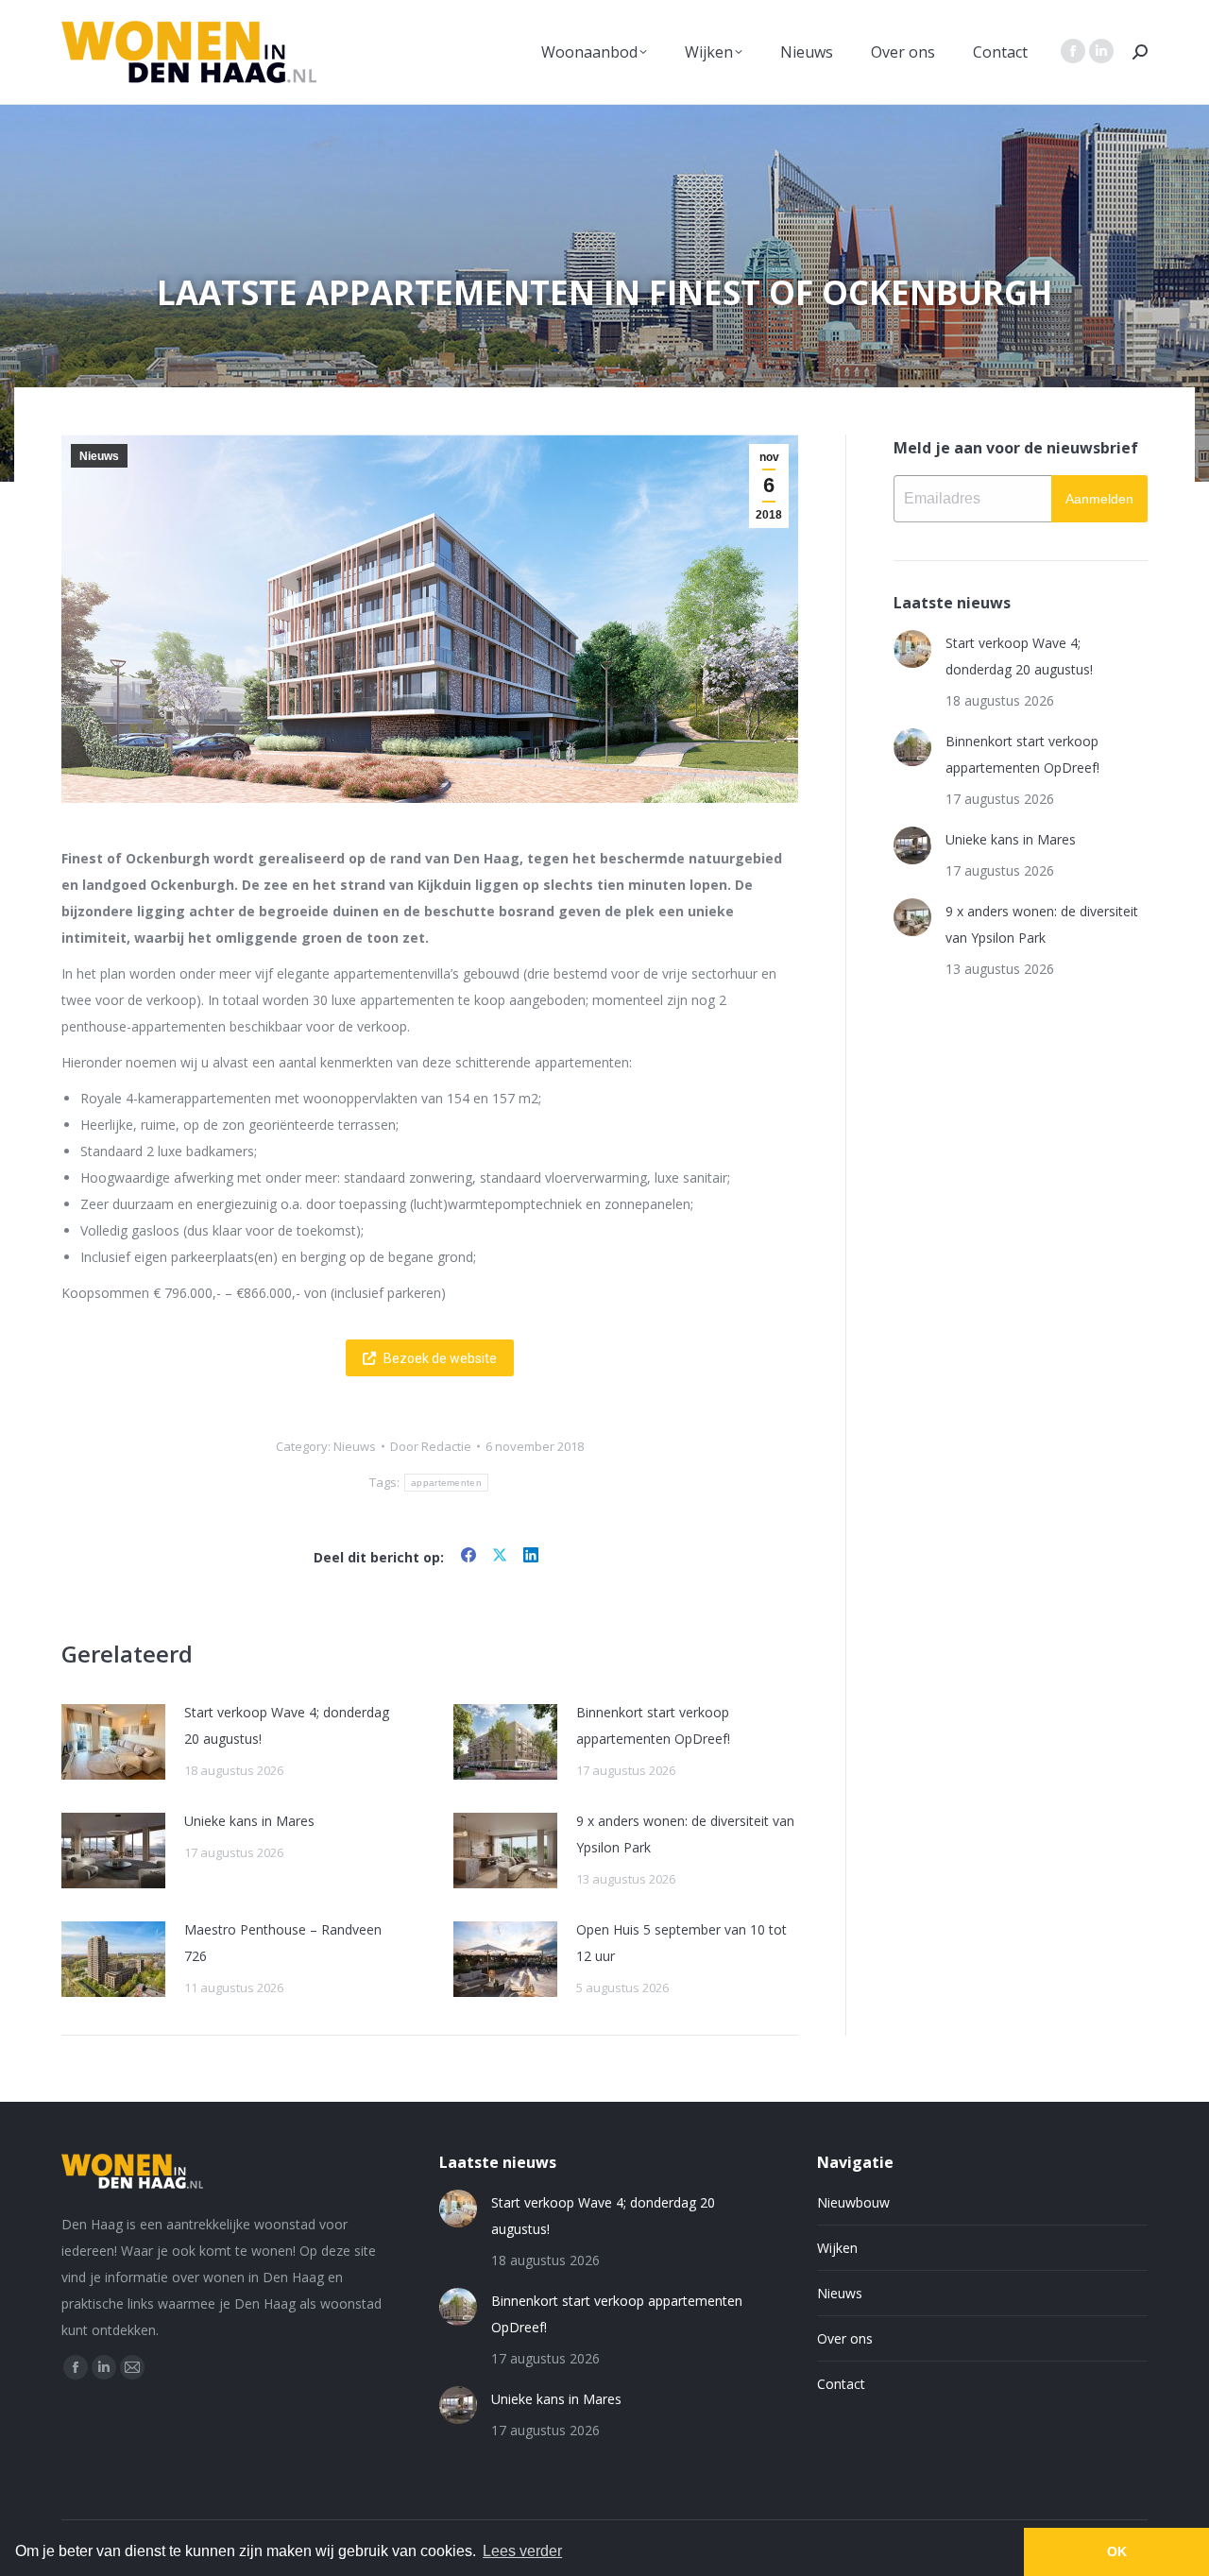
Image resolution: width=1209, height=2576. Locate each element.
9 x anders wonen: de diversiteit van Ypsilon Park (685, 1834)
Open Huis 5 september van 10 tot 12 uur (681, 1943)
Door (431, 1446)
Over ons (845, 2338)
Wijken (837, 2248)
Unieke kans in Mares (249, 1821)
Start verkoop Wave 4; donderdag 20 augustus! (287, 1725)
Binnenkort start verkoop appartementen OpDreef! (653, 1725)
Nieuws (99, 456)
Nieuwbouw (853, 2202)
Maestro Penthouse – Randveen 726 (283, 1943)
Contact (841, 2384)
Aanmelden (1099, 499)
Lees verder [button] (522, 2551)
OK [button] (1117, 2551)
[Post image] (113, 1742)
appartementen (446, 1483)
